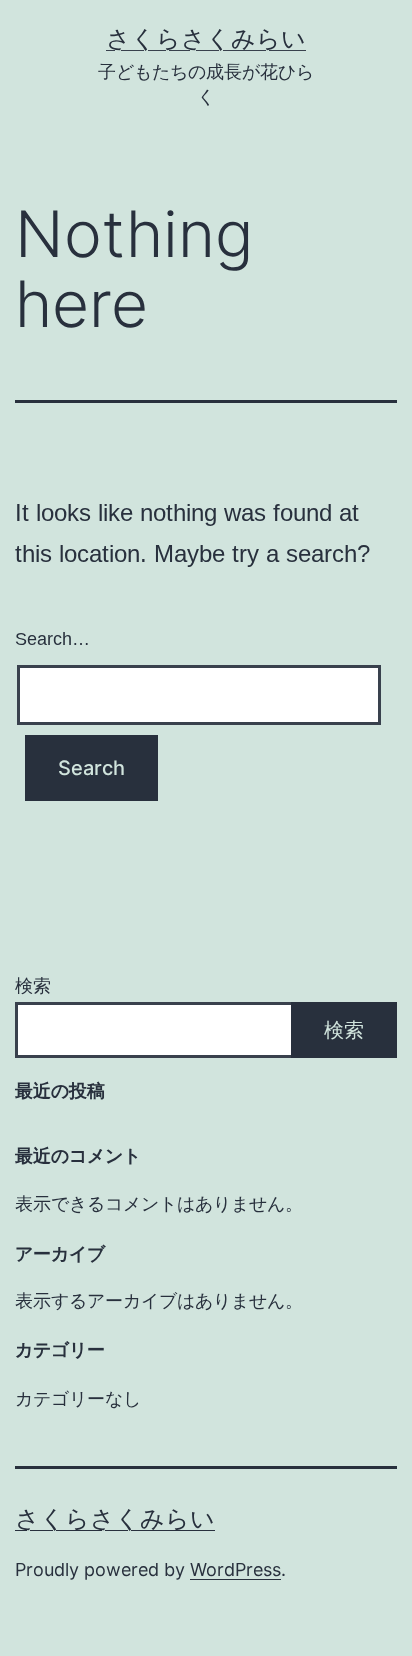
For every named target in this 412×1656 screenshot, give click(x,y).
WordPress (235, 1569)
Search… (52, 639)
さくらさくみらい (206, 38)
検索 (33, 985)
